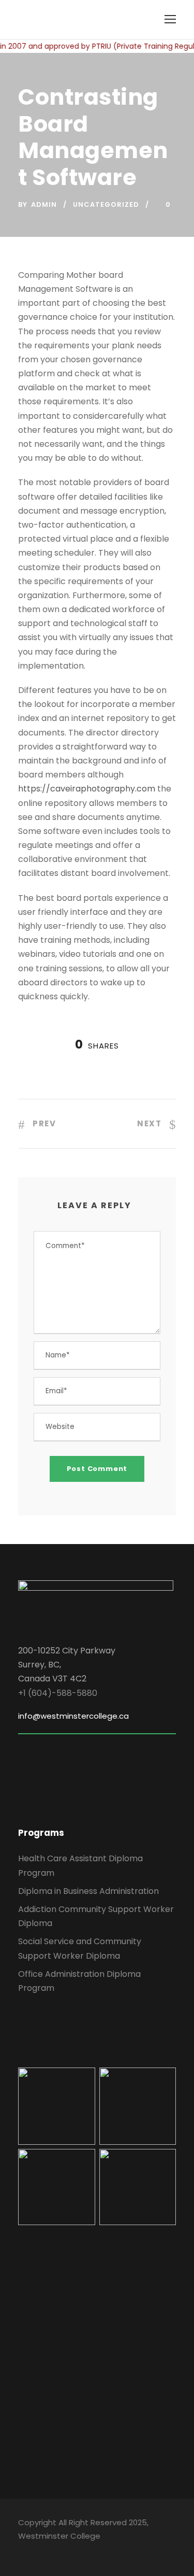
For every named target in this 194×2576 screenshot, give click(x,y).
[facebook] (22, 2551)
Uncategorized (106, 204)
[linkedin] (40, 2551)
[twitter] (76, 2551)
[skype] (58, 2551)
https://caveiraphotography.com (87, 789)
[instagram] (94, 2551)
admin (44, 204)
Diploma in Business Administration (88, 1891)
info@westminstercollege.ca (73, 1716)
